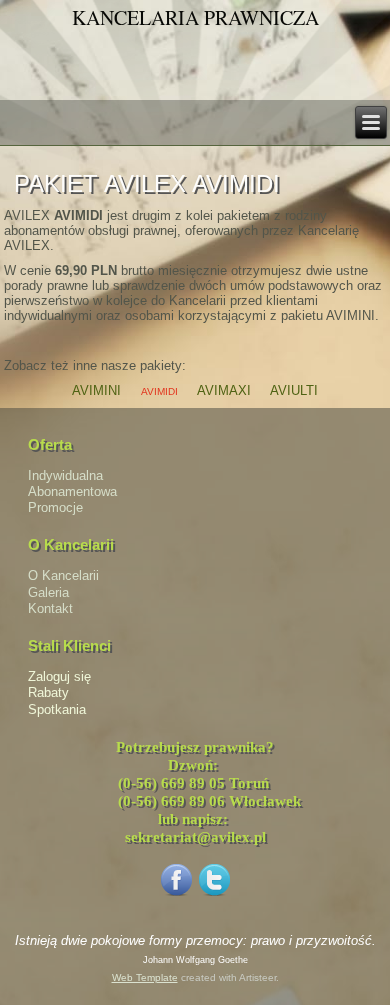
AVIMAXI (224, 390)
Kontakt (50, 608)
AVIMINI (96, 390)
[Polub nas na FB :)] (175, 894)
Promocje (55, 507)
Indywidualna (65, 475)
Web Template (145, 977)
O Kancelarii (63, 575)
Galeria (48, 592)
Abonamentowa (72, 491)
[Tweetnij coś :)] (214, 894)
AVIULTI (294, 390)
